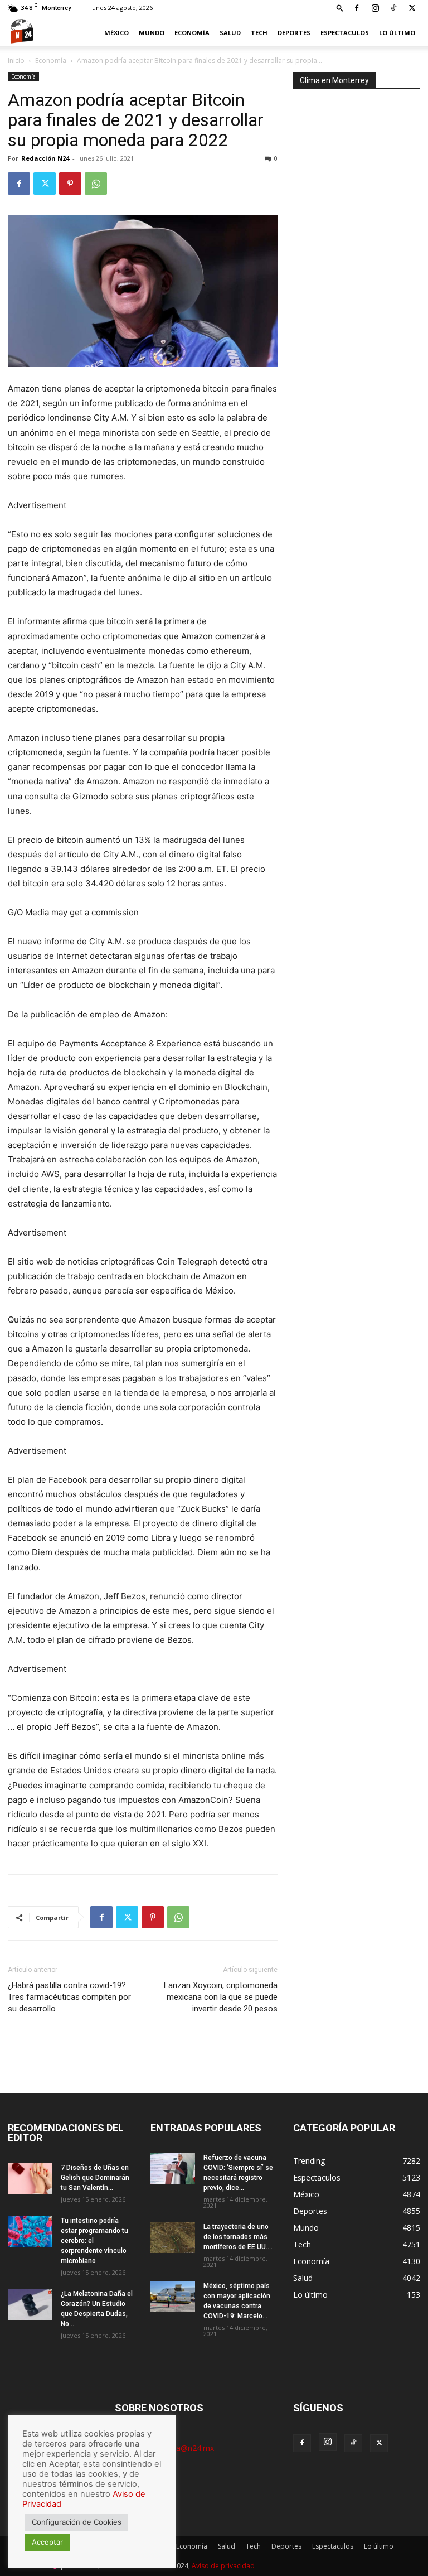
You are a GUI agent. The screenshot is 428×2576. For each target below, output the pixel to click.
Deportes (294, 33)
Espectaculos (345, 33)
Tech (259, 33)
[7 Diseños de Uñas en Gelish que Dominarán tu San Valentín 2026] (30, 2178)
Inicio (16, 61)
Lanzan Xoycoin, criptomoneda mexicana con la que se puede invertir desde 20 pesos (221, 1997)
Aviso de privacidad (223, 2566)
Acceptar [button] (47, 2542)
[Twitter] (412, 8)
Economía (192, 33)
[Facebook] (357, 8)
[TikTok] (393, 8)
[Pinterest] (70, 184)
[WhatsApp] (96, 184)
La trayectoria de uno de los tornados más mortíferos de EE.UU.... (238, 2237)
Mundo (152, 33)
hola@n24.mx (189, 2448)
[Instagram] (375, 8)
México (116, 33)
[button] (340, 8)
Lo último (397, 33)
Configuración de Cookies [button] (77, 2522)
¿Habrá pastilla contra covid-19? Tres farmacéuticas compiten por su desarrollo (69, 1997)
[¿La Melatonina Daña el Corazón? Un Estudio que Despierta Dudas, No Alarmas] (30, 2304)
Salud (230, 33)
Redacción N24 (45, 158)
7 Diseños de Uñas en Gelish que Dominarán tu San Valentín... (95, 2178)
